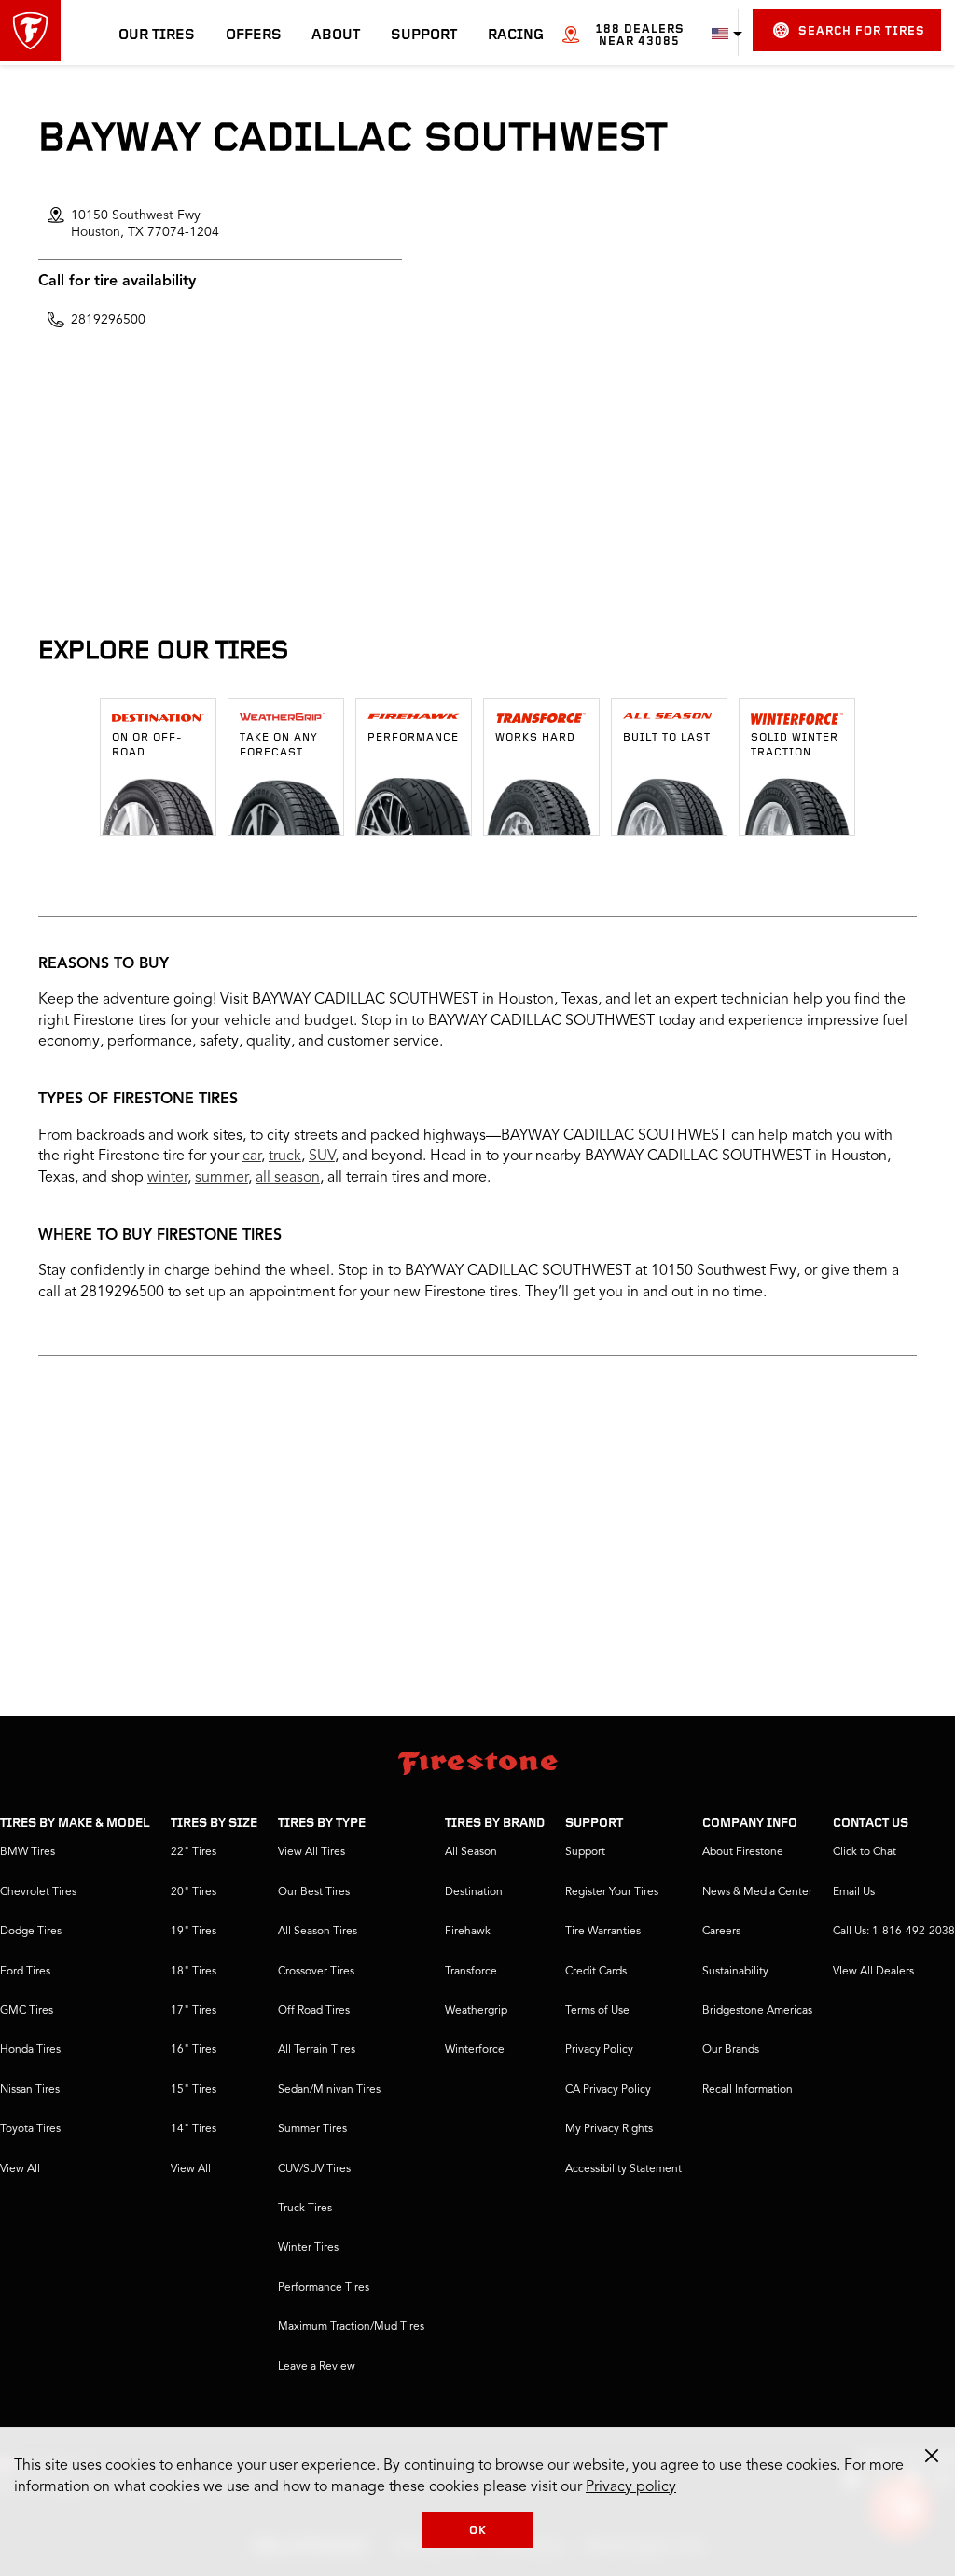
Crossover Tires (316, 1972)
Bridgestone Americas (757, 2011)
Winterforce (475, 2050)
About (336, 35)
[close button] (932, 2456)
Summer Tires (312, 2129)
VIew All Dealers (873, 1972)
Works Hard (535, 738)
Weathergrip (476, 2011)
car (252, 1156)
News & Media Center (757, 1892)
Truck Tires (305, 2209)
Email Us (854, 1892)
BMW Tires (28, 1852)
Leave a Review (317, 2367)
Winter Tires (308, 2248)
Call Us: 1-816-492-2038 (894, 1932)
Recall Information (747, 2090)
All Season (471, 1852)
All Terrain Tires (317, 2050)
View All (20, 2169)
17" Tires (194, 2011)
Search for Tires (862, 31)
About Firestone (743, 1852)
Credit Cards (596, 1972)
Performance (413, 738)
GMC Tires (27, 2011)
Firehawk (468, 1932)
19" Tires (194, 1932)
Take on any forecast (279, 745)
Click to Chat (865, 1852)
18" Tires (194, 1972)
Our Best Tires (314, 1892)
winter (167, 1178)
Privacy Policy (599, 2050)
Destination (474, 1892)
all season (288, 1178)
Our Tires (157, 35)
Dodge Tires (31, 1932)
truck (285, 1156)
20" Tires (194, 1892)
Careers (721, 1932)
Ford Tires (25, 1972)
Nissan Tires (30, 2090)
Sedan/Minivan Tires (329, 2090)
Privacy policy (631, 2487)
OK (478, 2531)
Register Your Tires (612, 1892)
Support (424, 35)
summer (221, 1178)
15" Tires (194, 2090)
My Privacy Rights (609, 2129)
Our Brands (731, 2050)
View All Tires (311, 1852)
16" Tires (194, 2050)
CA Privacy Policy (608, 2090)
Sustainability (735, 1972)
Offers (254, 35)
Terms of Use (597, 2011)
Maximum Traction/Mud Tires (351, 2327)
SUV (322, 1156)
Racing (516, 35)
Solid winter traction (795, 745)
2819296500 (108, 320)
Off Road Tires (314, 2011)
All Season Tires (318, 1932)
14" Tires (194, 2129)
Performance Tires (324, 2288)
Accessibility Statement (623, 2169)
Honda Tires (30, 2050)
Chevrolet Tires (38, 1892)
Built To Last (667, 738)
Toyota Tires (30, 2129)
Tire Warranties (603, 1932)
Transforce (471, 1972)
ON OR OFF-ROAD (147, 745)
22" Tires (194, 1852)
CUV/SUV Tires (314, 2169)
